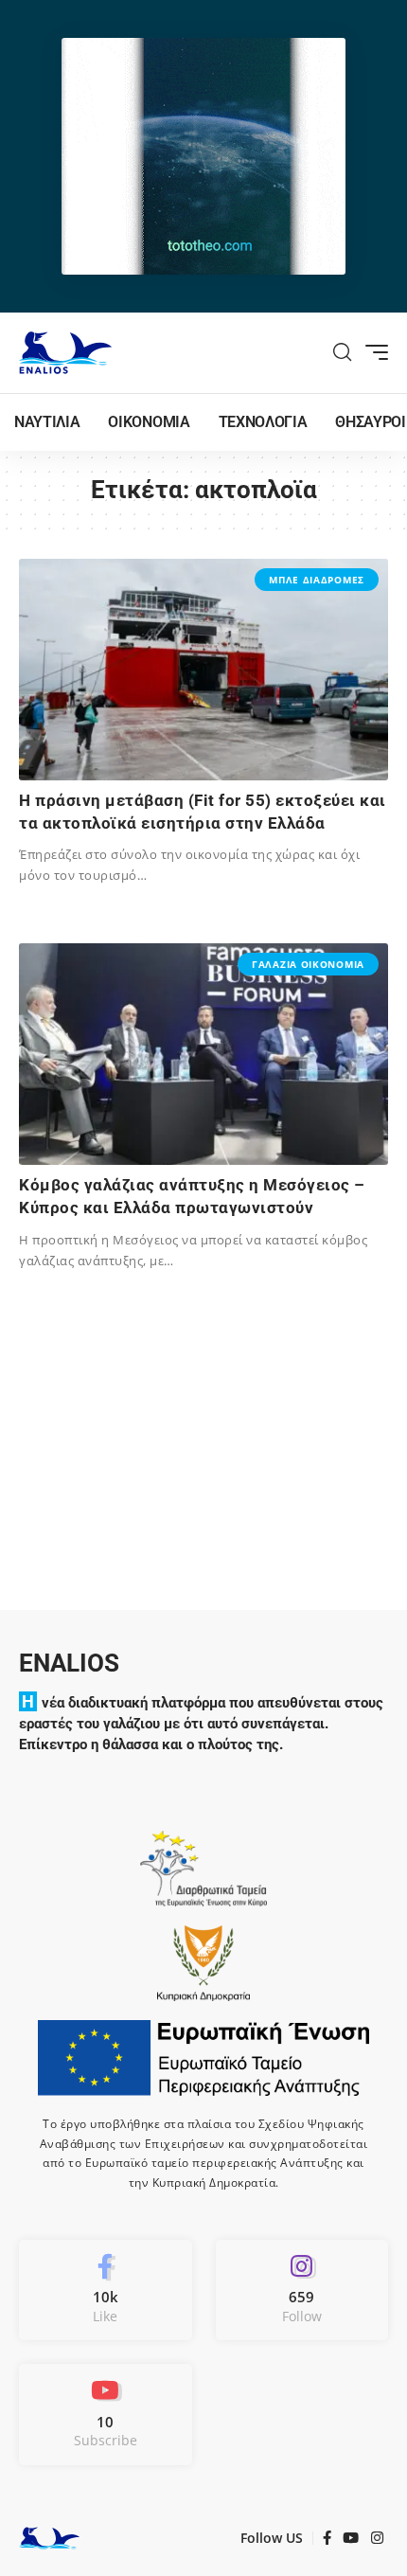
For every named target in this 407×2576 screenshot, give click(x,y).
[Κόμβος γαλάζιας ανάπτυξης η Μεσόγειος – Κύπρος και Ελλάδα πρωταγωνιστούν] (203, 1054)
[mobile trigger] (372, 352)
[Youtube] (106, 2414)
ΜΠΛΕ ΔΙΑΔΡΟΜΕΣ (317, 580)
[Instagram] (302, 2290)
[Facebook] (106, 2290)
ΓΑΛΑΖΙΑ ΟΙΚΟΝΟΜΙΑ (308, 964)
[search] (343, 352)
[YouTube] (351, 2538)
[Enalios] (65, 353)
